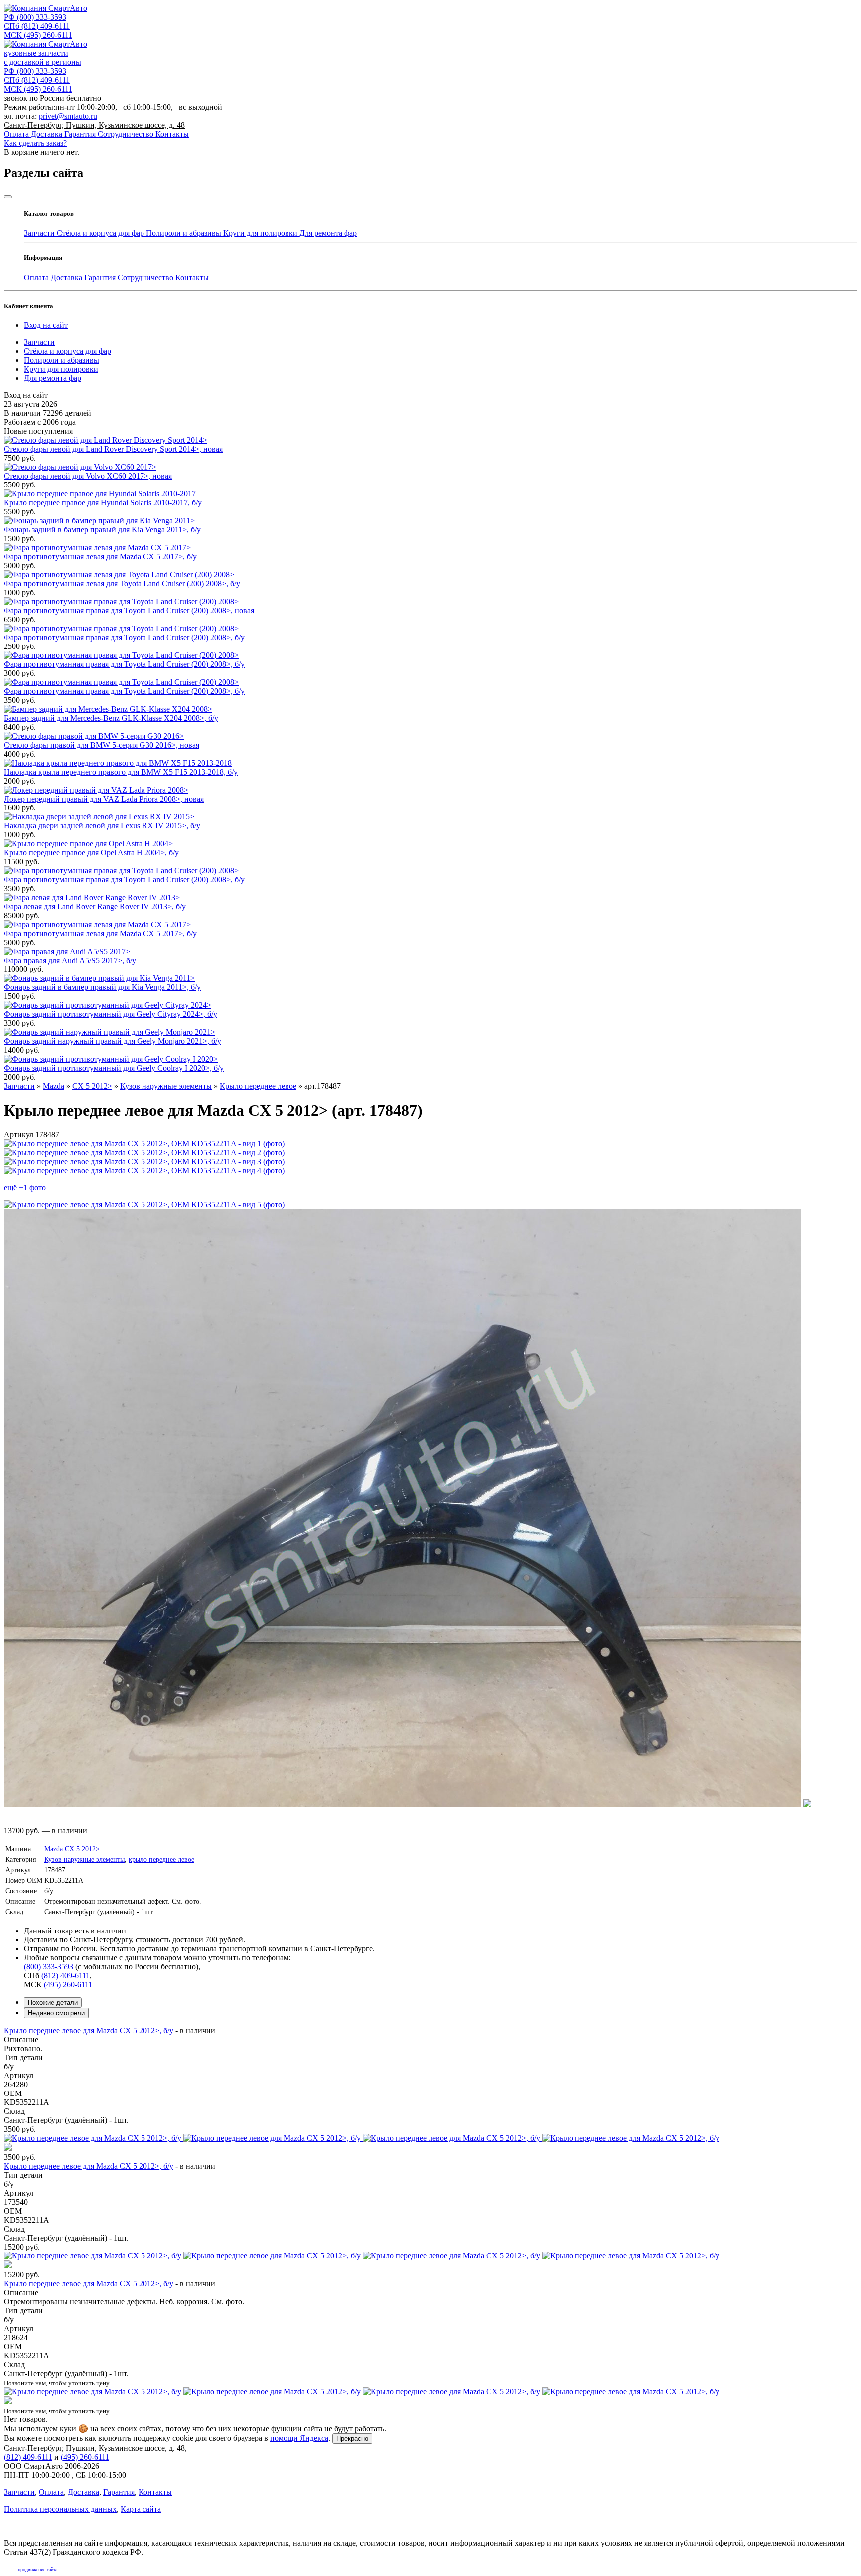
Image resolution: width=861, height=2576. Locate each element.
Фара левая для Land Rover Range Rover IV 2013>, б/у (95, 906)
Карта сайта (141, 2509)
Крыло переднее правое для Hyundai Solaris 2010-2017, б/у (103, 503)
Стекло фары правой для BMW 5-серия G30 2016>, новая (102, 745)
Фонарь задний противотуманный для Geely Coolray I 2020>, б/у (114, 1068)
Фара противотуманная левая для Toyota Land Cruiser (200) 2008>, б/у (122, 583)
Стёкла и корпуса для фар (101, 233)
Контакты (172, 134)
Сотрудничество (127, 134)
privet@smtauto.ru (68, 116)
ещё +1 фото (25, 1188)
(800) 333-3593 (35, 17)
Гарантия (81, 134)
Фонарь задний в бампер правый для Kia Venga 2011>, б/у (102, 530)
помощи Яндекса (299, 2438)
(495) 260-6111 (38, 35)
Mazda (54, 1849)
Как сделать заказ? (35, 143)
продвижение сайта (38, 2569)
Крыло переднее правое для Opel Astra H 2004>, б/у (91, 853)
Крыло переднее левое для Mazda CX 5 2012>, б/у (89, 2030)
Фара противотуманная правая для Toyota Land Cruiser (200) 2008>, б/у (124, 637)
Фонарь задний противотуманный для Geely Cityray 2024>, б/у (111, 1014)
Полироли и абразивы (185, 233)
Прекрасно (352, 2439)
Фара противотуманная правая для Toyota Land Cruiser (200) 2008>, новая (129, 610)
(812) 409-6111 (37, 26)
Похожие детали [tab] (53, 2003)
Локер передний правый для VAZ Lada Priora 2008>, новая (104, 799)
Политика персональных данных (60, 2509)
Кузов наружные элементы (84, 1859)
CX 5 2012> (82, 1849)
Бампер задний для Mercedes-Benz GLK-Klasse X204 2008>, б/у (111, 718)
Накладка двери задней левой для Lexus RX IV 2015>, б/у (102, 826)
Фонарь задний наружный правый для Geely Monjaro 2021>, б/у (113, 1041)
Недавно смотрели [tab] (56, 2013)
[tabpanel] (430, 2221)
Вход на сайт (46, 325)
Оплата (17, 134)
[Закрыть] (8, 197)
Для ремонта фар (328, 233)
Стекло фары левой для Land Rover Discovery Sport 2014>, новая (113, 449)
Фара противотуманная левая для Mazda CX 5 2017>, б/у (100, 557)
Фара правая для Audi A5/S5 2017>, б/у (70, 960)
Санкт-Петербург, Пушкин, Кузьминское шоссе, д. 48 (94, 125)
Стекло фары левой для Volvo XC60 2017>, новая (88, 476)
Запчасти (40, 233)
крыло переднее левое (161, 1859)
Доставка (48, 134)
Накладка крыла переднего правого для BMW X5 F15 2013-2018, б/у (121, 772)
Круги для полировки (261, 233)
